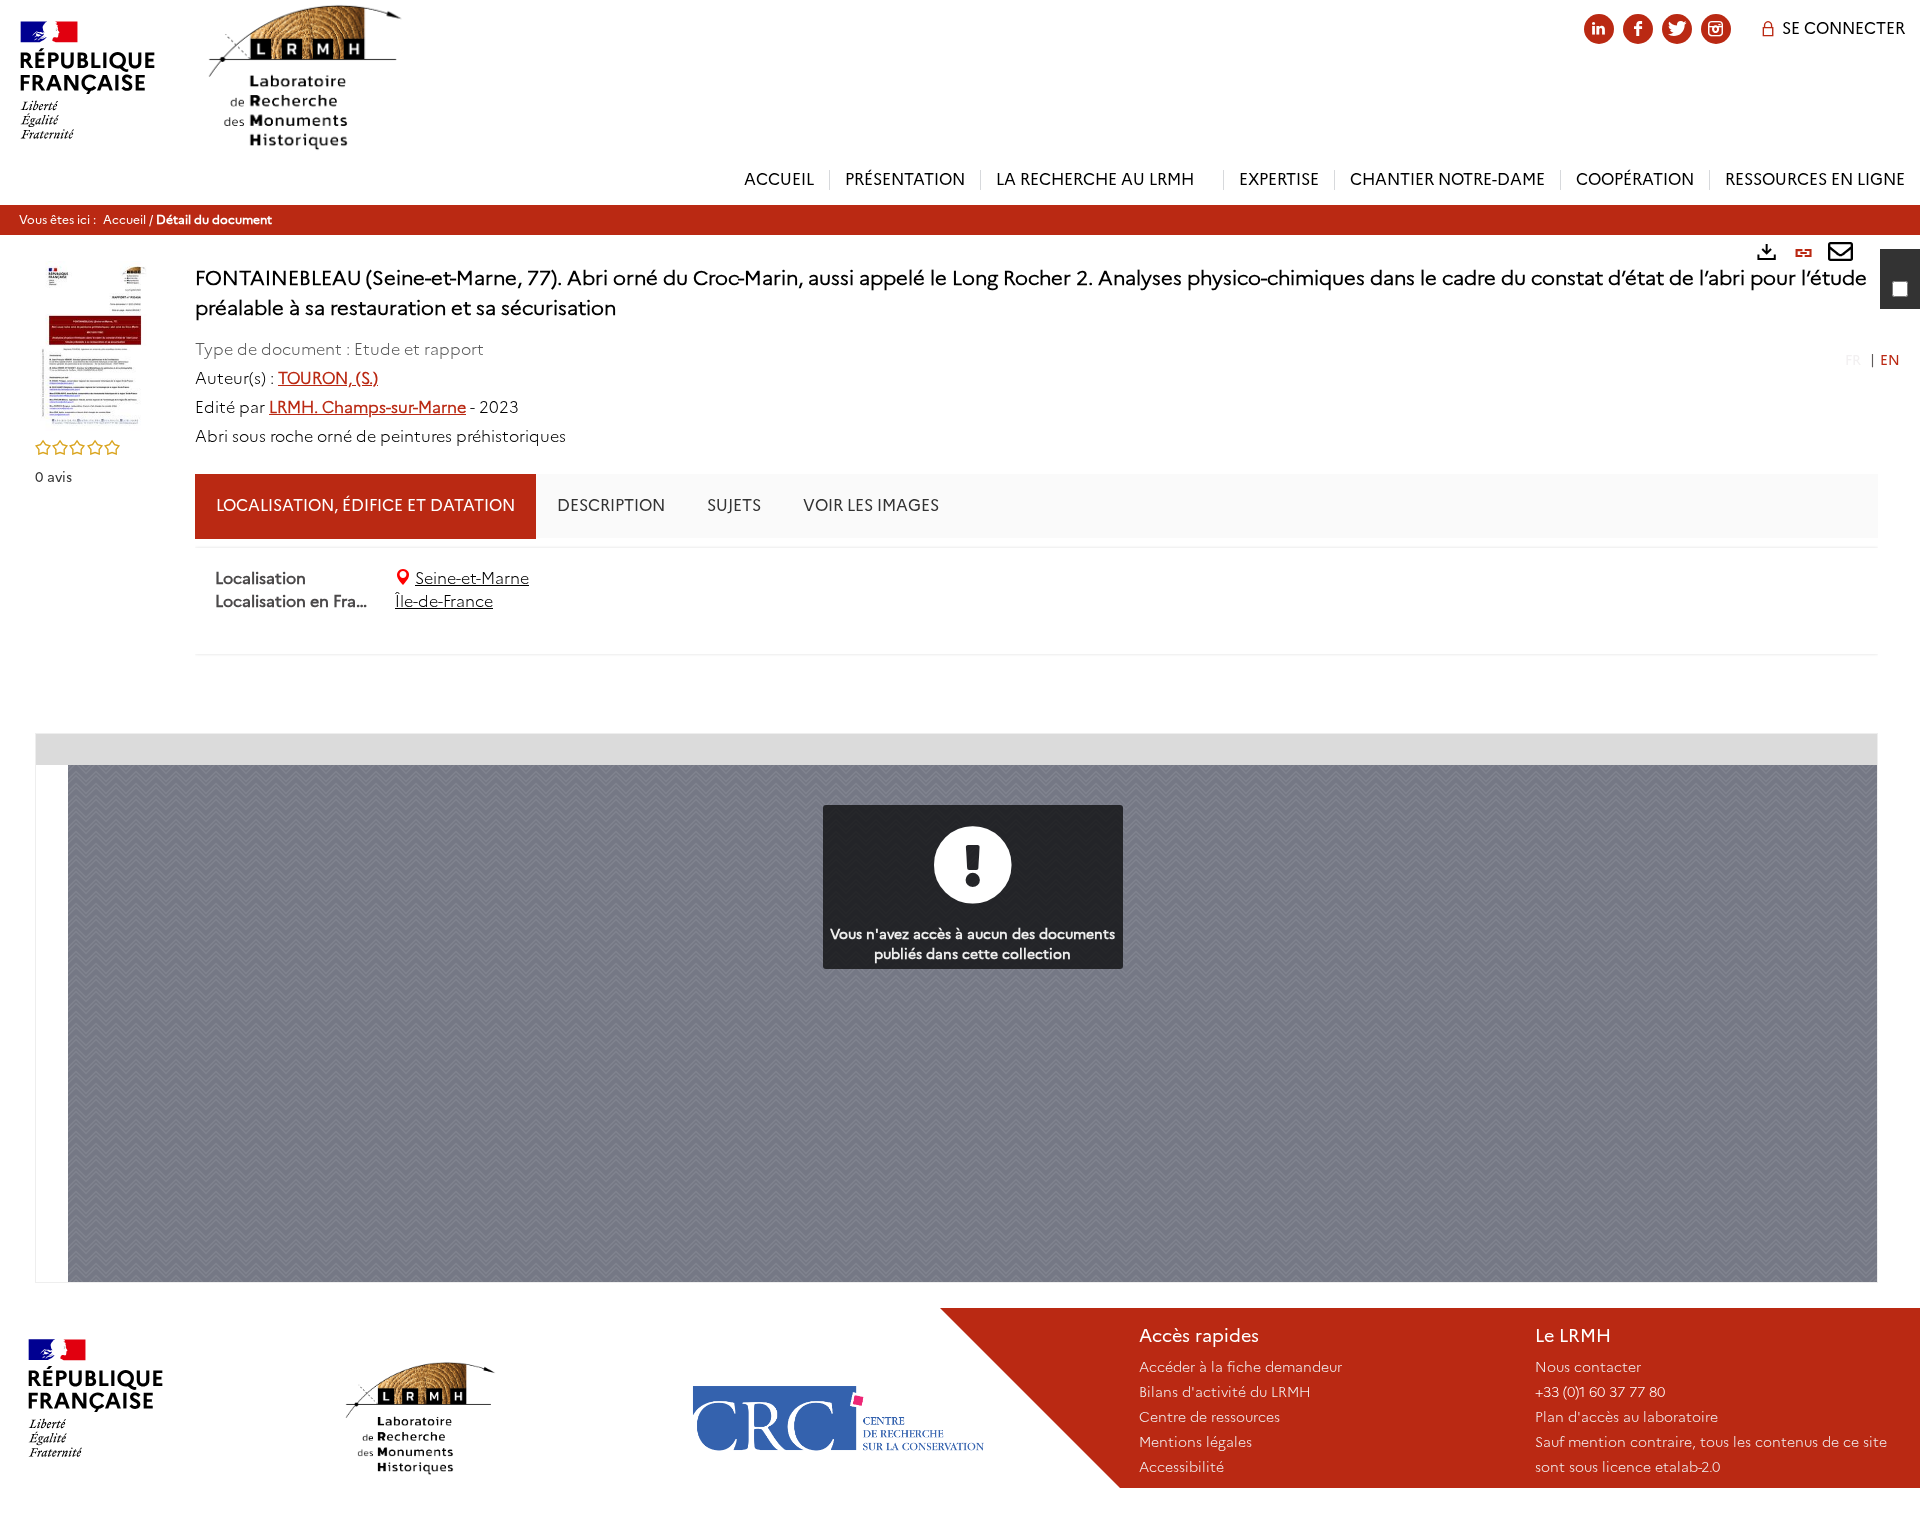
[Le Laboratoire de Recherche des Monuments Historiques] (505, 1398)
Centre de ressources (1209, 1417)
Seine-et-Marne (472, 578)
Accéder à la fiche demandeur (1240, 1367)
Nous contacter (1588, 1367)
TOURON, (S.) (328, 378)
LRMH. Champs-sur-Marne (367, 407)
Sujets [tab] (734, 505)
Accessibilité (1181, 1467)
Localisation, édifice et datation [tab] (365, 505)
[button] (95, 344)
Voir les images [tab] (871, 505)
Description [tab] (611, 505)
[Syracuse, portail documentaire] (304, 77)
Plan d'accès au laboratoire (1626, 1417)
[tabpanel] (1036, 591)
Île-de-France (444, 601)
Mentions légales (1195, 1442)
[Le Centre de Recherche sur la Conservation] (838, 1398)
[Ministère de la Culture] (171, 1398)
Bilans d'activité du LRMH (1225, 1392)
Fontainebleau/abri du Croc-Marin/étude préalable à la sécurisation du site (1608, 690)
